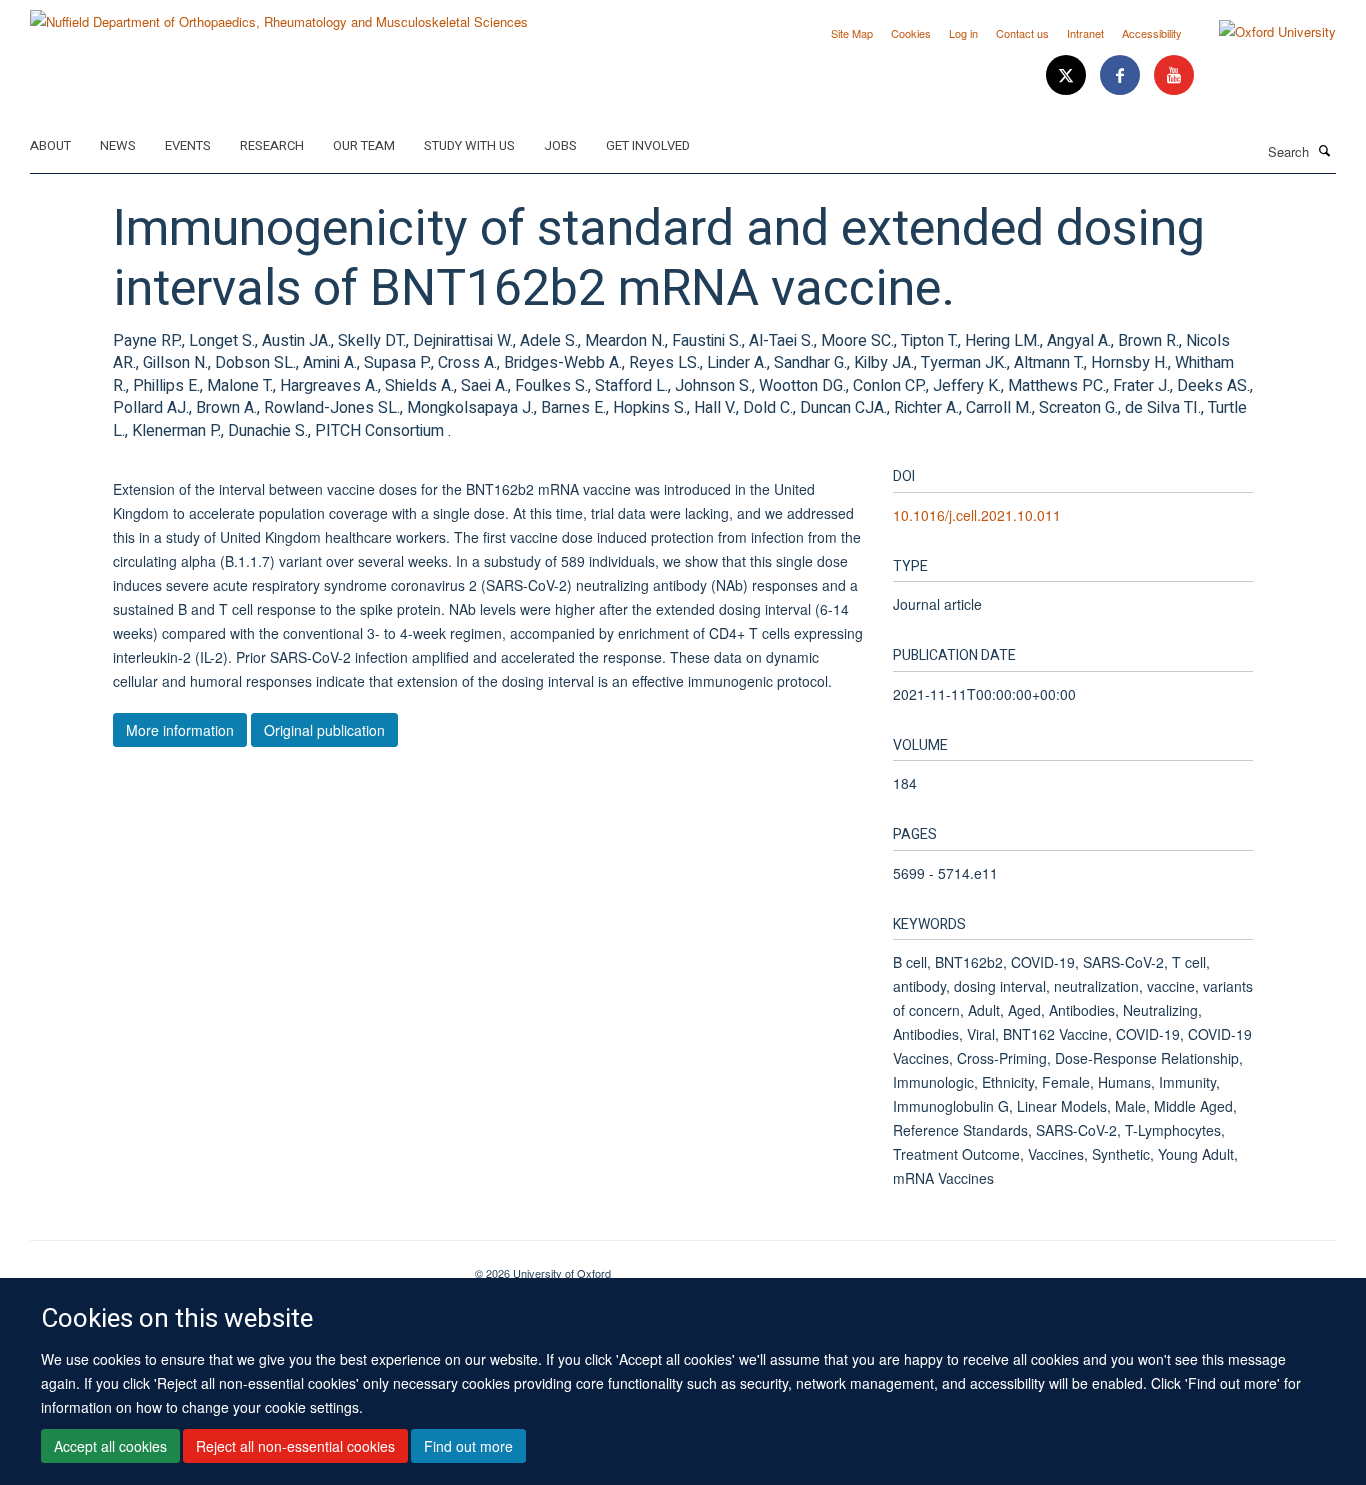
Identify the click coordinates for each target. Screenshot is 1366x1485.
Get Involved (648, 145)
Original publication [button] (324, 730)
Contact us (1022, 33)
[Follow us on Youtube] (1174, 75)
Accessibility (1152, 33)
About (50, 145)
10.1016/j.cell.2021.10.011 (977, 515)
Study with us (469, 145)
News (118, 145)
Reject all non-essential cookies (295, 1446)
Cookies (911, 33)
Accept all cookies (110, 1446)
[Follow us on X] (1068, 75)
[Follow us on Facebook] (1122, 75)
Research (272, 145)
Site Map (852, 33)
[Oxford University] (1262, 32)
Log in (963, 33)
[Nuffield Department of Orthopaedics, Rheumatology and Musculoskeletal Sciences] (279, 14)
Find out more (468, 1446)
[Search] (1325, 150)
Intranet (1085, 33)
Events (188, 145)
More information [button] (180, 730)
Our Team (364, 145)
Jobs (560, 145)
